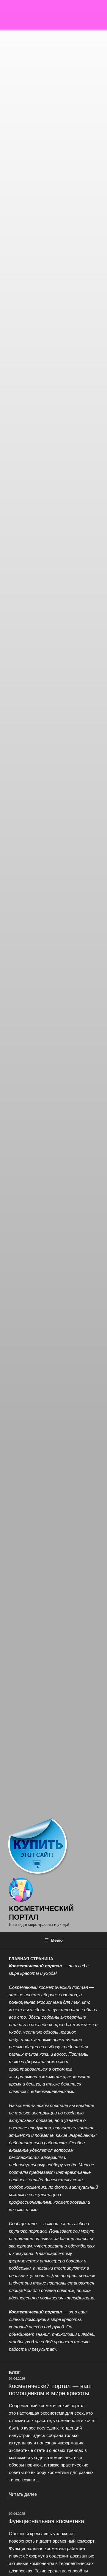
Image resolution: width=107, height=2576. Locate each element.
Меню (57, 1940)
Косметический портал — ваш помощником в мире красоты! (50, 2389)
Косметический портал (41, 1912)
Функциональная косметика (46, 2521)
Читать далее (23, 2494)
